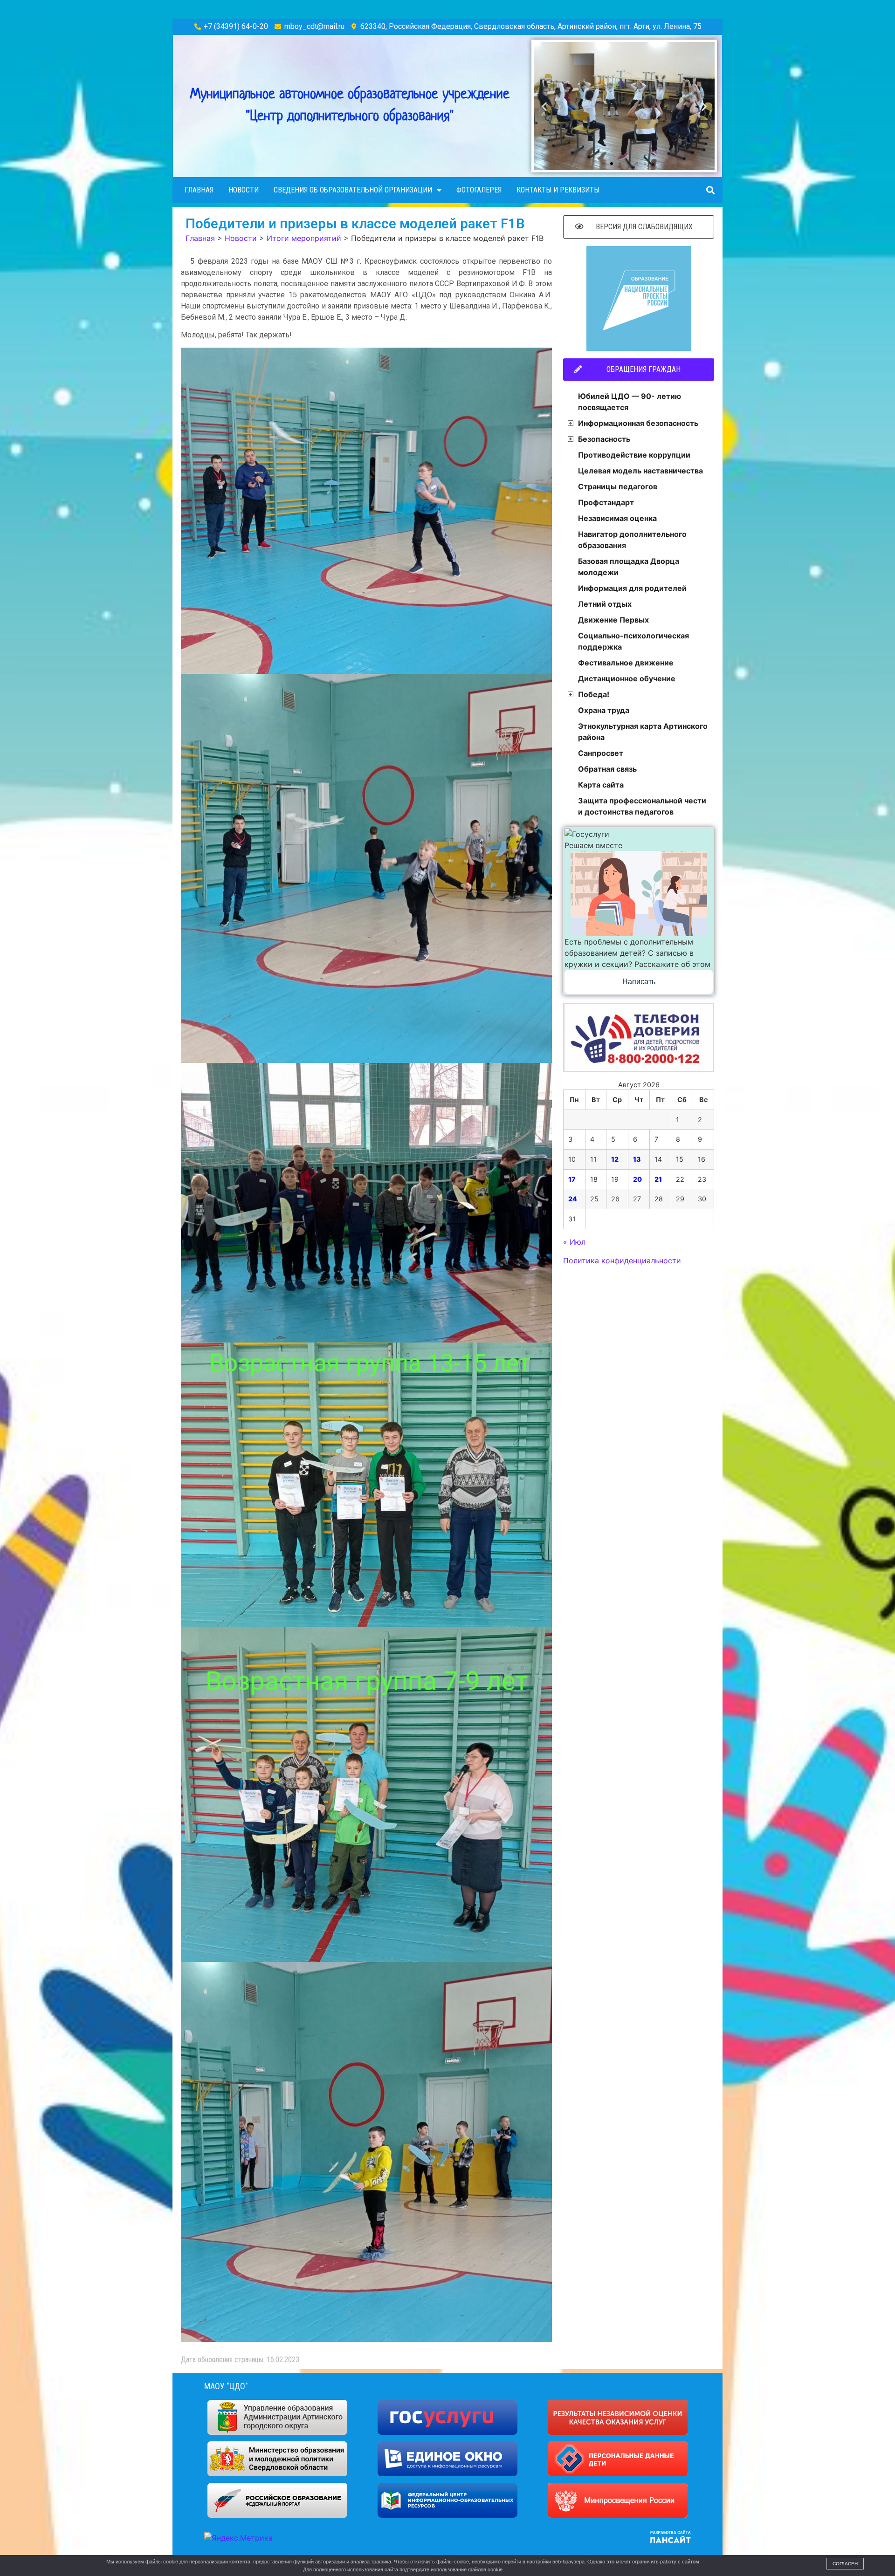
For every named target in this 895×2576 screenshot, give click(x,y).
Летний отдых (605, 604)
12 (615, 1159)
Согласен (845, 2564)
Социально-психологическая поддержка (633, 641)
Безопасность (604, 439)
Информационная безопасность (638, 423)
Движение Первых (613, 620)
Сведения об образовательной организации (353, 190)
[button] (603, 164)
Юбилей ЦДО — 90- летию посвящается (630, 402)
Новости (244, 190)
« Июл (574, 1242)
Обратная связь (607, 769)
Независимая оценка (617, 518)
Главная (199, 190)
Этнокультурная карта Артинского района (643, 732)
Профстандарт (606, 502)
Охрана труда (604, 710)
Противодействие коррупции (634, 455)
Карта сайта (601, 785)
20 (637, 1179)
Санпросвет (601, 753)
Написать (639, 982)
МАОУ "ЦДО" (226, 2386)
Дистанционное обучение (627, 678)
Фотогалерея (479, 190)
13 (637, 1159)
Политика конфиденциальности (622, 1261)
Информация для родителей (632, 588)
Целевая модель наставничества (640, 471)
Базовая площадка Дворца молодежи (629, 567)
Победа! (594, 694)
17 (572, 1179)
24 (573, 1199)
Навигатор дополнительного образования (632, 540)
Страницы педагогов (618, 486)
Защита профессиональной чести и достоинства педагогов (642, 806)
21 (658, 1179)
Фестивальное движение (626, 663)
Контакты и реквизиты (558, 190)
